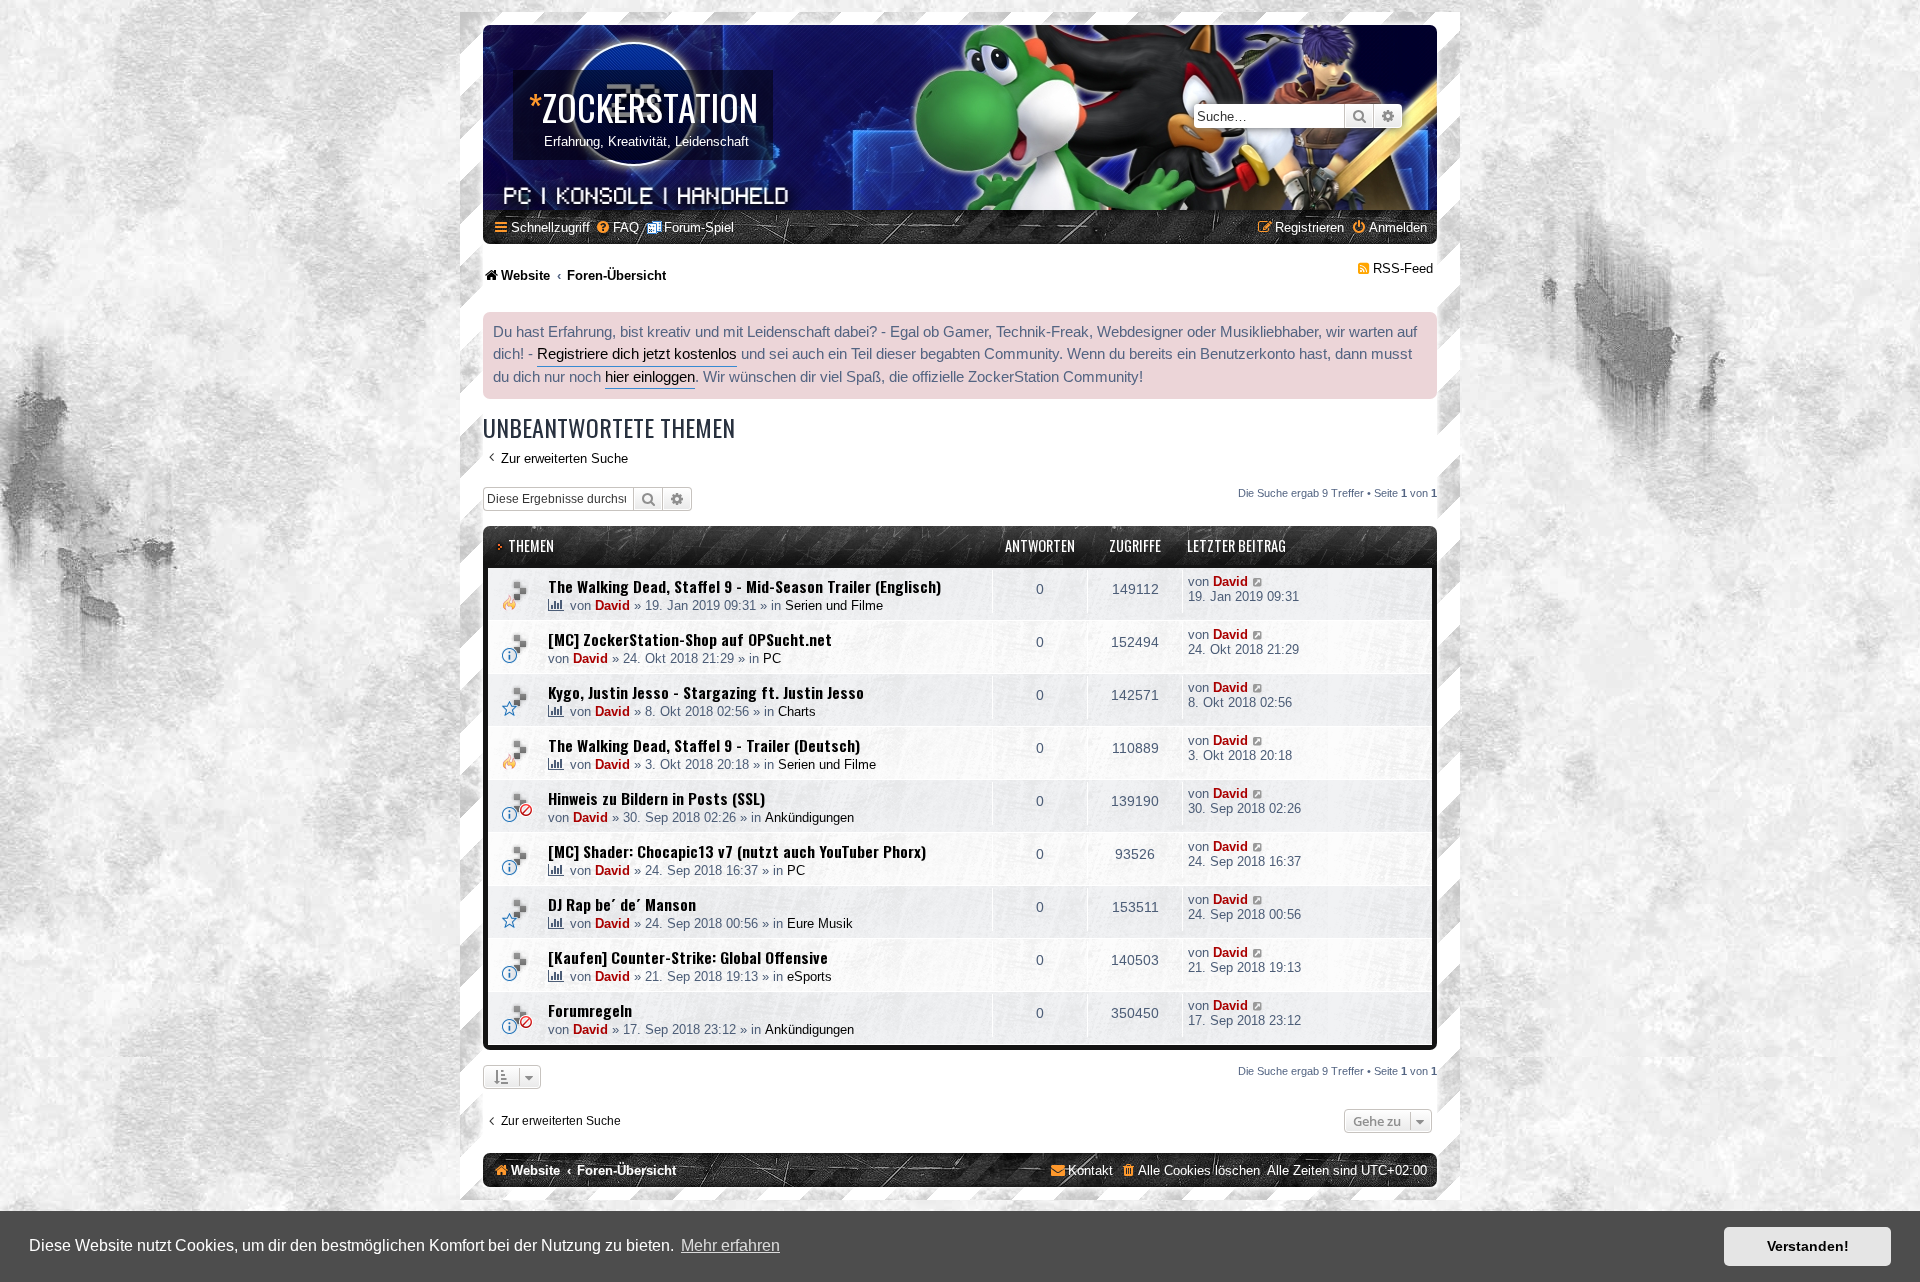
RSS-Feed (1403, 268)
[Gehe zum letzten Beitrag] (1258, 581)
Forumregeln (590, 1010)
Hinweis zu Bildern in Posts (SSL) (656, 798)
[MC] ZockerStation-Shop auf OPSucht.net (690, 639)
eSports (809, 976)
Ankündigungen (809, 817)
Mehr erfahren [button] (730, 1245)
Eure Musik (820, 923)
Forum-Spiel (699, 227)
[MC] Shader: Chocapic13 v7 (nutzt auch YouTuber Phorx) (737, 851)
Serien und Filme (834, 605)
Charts (797, 711)
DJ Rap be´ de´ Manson (622, 904)
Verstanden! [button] (1808, 1246)
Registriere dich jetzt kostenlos (637, 354)
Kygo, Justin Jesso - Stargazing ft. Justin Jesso (706, 692)
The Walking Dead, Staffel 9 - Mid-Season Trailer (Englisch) (744, 586)
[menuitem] (617, 227)
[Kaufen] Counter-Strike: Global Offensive (688, 957)
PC (772, 658)
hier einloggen (650, 377)
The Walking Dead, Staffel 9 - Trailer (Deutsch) (704, 745)
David (612, 605)
